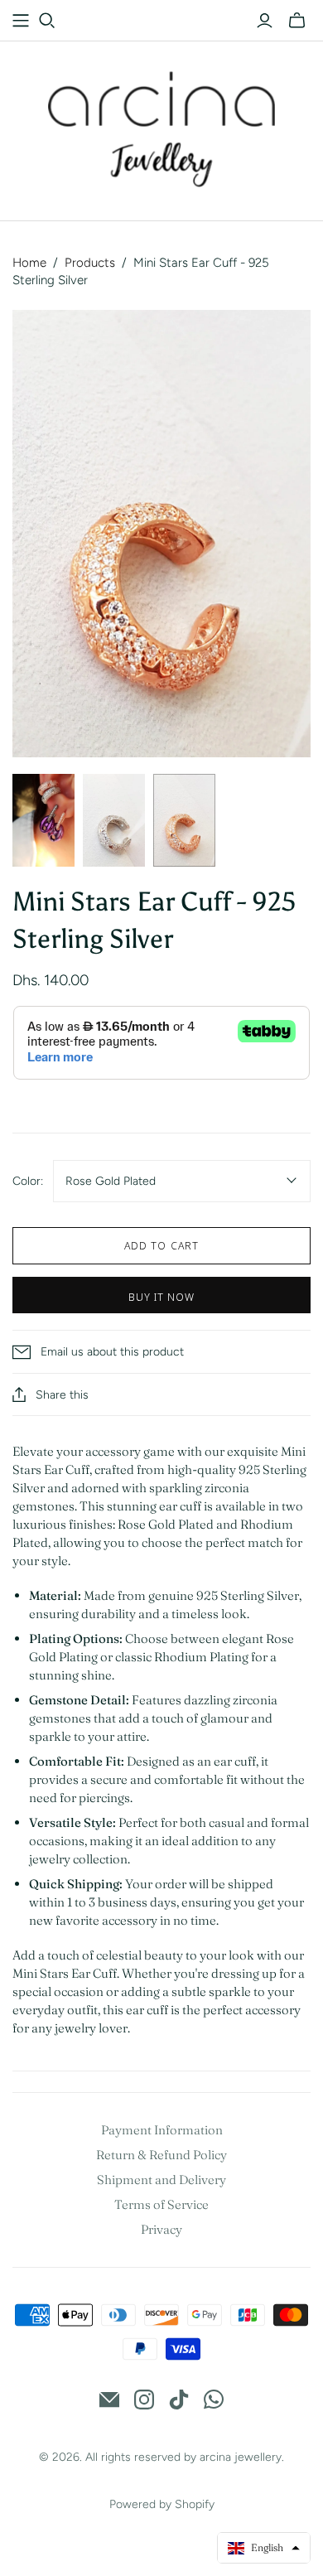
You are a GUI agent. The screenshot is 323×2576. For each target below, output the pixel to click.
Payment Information (162, 2130)
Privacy (161, 2229)
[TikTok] (179, 2400)
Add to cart (161, 1245)
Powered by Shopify (162, 2504)
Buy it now (161, 1297)
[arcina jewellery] (162, 127)
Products (90, 263)
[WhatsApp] (214, 2400)
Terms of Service (161, 2204)
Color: (28, 1181)
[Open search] (47, 21)
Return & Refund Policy (161, 2155)
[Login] (265, 21)
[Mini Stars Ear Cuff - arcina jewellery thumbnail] (43, 821)
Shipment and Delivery (161, 2180)
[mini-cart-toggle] (297, 21)
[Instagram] (144, 2400)
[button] (264, 2548)
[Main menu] (21, 21)
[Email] (109, 2400)
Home (29, 263)
